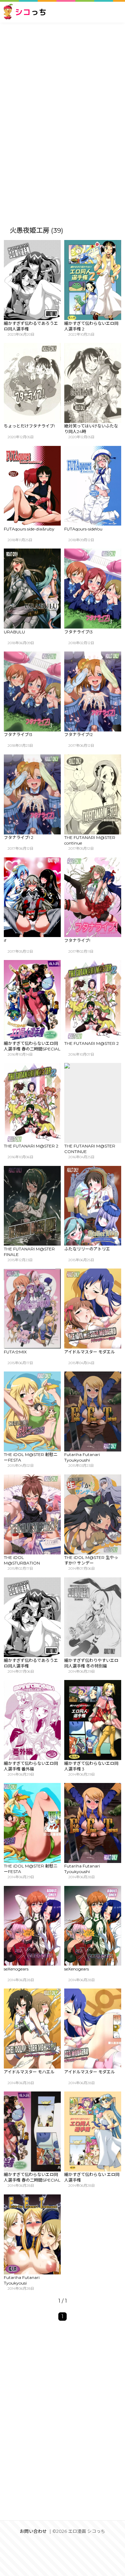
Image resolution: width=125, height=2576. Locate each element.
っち (31, 12)
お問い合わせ (33, 2531)
